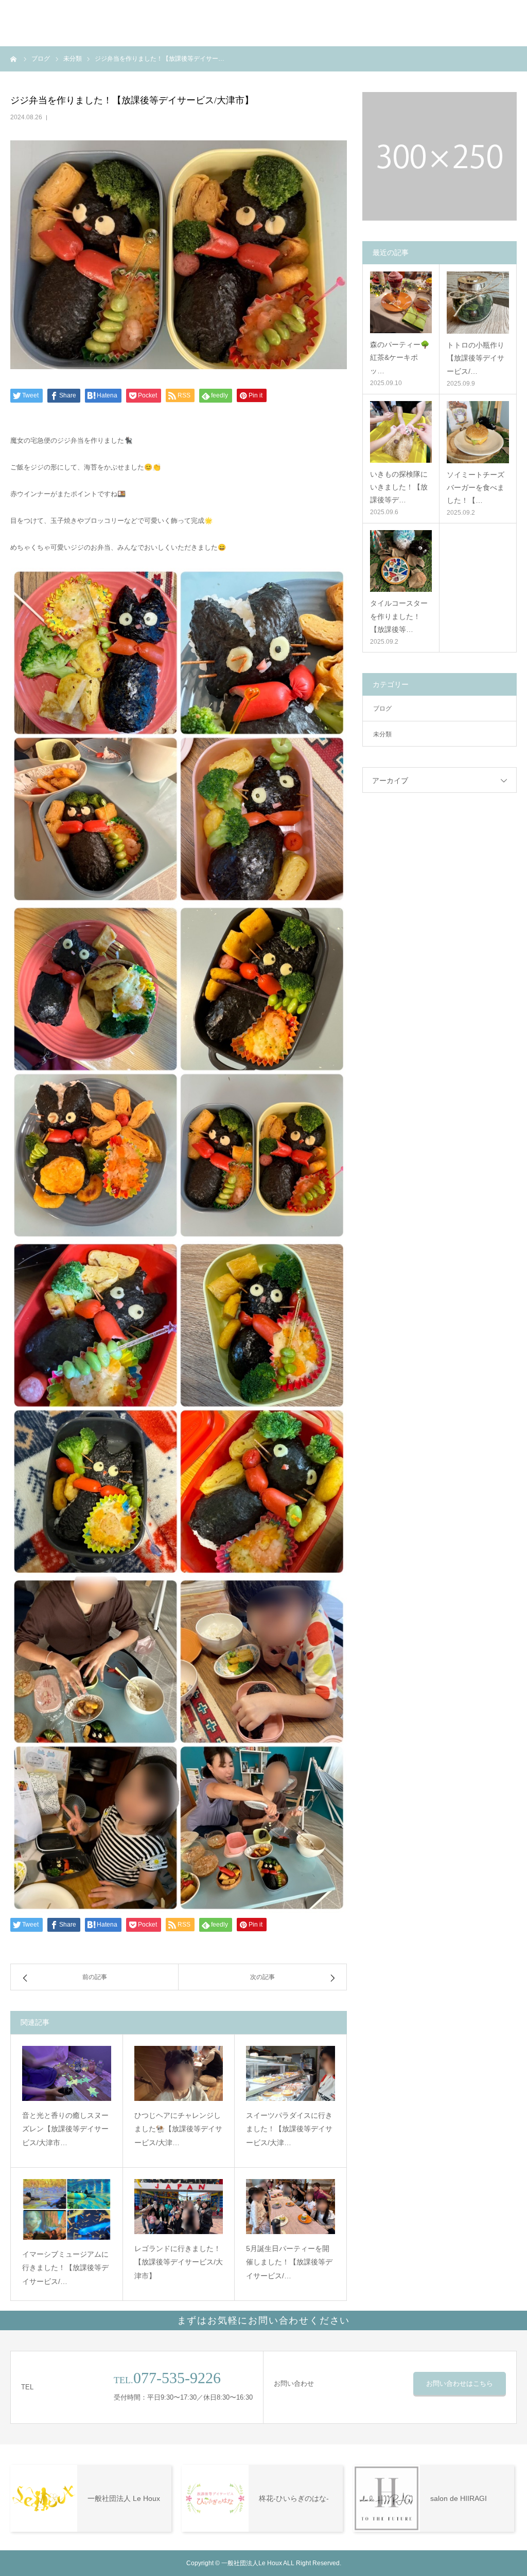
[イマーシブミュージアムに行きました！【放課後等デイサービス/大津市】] (67, 2209)
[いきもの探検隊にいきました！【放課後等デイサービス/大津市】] (401, 432)
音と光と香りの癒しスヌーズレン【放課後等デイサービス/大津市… (65, 2129)
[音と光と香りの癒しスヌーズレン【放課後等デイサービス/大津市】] (67, 2073)
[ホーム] (14, 59)
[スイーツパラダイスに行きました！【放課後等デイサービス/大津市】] (291, 2073)
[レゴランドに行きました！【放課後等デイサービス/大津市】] (179, 2206)
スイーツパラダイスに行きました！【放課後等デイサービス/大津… (289, 2129)
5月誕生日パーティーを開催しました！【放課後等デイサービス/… (289, 2262)
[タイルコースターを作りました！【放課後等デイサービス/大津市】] (401, 561)
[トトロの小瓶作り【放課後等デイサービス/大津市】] (478, 303)
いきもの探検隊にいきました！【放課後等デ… (399, 487)
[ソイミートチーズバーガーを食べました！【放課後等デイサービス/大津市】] (478, 432)
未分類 (382, 734)
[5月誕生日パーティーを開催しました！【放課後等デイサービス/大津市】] (291, 2206)
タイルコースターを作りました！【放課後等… (399, 616)
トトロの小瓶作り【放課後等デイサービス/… (476, 358)
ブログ (382, 709)
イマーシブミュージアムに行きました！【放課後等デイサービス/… (65, 2268)
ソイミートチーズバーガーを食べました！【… (476, 487)
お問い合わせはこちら (460, 2383)
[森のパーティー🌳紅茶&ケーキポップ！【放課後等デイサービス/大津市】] (401, 302)
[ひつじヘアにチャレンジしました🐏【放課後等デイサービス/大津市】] (179, 2073)
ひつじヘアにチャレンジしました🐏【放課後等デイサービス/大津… (178, 2129)
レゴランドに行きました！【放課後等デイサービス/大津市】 (179, 2262)
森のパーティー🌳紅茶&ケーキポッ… (400, 357)
